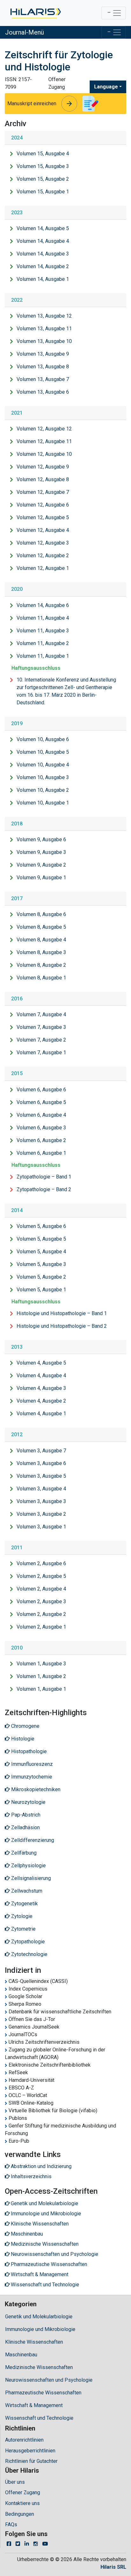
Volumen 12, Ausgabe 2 (43, 555)
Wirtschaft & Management (34, 2405)
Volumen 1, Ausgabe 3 (41, 1664)
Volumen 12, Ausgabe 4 (43, 530)
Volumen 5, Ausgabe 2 (41, 1277)
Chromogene (25, 1726)
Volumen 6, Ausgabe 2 (41, 1140)
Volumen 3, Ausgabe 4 (41, 1489)
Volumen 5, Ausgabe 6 (41, 1226)
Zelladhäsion (25, 1827)
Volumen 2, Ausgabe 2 (41, 1614)
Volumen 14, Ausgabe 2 (43, 266)
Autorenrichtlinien (24, 2440)
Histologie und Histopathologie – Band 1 (62, 1313)
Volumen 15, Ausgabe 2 (43, 179)
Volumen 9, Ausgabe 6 (41, 839)
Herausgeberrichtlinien (30, 2451)
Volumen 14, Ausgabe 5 (43, 228)
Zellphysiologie (28, 1866)
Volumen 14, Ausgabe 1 (43, 279)
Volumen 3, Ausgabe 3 (41, 1501)
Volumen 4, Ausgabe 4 (41, 1375)
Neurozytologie (28, 1802)
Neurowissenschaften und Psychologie (49, 2380)
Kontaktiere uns (22, 2503)
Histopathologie (28, 1751)
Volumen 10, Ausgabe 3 (43, 777)
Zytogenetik (24, 1904)
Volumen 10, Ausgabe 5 (43, 752)
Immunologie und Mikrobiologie (40, 2329)
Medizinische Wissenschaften (39, 2367)
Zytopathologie (27, 1942)
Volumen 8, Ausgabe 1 (41, 978)
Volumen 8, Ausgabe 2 (41, 965)
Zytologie (21, 1916)
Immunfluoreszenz (31, 1764)
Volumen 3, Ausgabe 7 (41, 1451)
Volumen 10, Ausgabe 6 (43, 739)
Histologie (22, 1739)
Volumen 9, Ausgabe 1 (41, 878)
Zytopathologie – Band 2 (44, 1189)
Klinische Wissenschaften (34, 2342)
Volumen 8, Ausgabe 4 (41, 940)
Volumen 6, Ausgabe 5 (41, 1102)
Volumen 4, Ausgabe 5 (41, 1363)
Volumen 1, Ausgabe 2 (41, 1676)
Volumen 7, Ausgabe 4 (41, 1014)
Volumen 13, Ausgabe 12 (44, 316)
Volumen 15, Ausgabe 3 (43, 166)
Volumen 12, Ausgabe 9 (43, 467)
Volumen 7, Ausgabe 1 (41, 1052)
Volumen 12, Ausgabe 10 (44, 454)
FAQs (11, 2524)
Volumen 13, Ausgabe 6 (43, 392)
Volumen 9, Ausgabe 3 (41, 852)
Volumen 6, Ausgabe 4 (41, 1115)
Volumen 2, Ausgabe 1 (41, 1627)
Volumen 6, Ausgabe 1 (41, 1153)
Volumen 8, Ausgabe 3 (41, 952)
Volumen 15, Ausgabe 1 (43, 192)
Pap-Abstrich (25, 1815)
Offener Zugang (23, 2492)
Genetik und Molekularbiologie (39, 2317)
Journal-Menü (24, 32)
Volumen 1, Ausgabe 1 (41, 1689)
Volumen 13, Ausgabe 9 (43, 354)
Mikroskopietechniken (35, 1789)
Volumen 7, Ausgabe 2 (41, 1040)
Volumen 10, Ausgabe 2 (43, 790)
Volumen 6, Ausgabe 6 (41, 1090)
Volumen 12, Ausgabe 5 (43, 517)
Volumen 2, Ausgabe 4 (41, 1589)
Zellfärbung (23, 1853)
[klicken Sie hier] (35, 13)
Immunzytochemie (31, 1777)
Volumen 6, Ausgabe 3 (41, 1128)
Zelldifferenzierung (32, 1840)
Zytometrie (23, 1929)
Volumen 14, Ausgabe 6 (43, 605)
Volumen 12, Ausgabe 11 (44, 441)
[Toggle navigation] (114, 13)
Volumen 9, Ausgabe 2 (41, 865)
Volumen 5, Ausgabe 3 (41, 1264)
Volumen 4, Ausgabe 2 (41, 1401)
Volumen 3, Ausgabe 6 (41, 1463)
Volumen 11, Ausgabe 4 (43, 618)
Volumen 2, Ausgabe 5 (41, 1576)
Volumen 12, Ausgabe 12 (44, 429)
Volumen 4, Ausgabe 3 (41, 1388)
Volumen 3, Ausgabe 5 (41, 1476)
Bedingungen (20, 2514)
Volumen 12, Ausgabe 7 (43, 492)
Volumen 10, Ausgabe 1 (43, 803)
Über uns (15, 2482)
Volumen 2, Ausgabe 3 (41, 1601)
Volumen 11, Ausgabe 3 (43, 631)
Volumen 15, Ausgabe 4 (43, 154)
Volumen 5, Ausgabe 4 (41, 1252)
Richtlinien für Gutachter (31, 2461)
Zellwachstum (26, 1891)
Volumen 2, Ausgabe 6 (41, 1563)
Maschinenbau (21, 2355)
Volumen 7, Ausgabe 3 (41, 1027)
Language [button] (106, 87)
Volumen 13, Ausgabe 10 (44, 341)
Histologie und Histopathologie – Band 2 (62, 1326)
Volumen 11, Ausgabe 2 (43, 643)
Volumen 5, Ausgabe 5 (41, 1239)
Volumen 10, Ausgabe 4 (43, 765)
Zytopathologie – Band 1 (44, 1177)
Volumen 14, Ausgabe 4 (43, 241)
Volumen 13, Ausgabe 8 (43, 367)
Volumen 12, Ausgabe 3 (43, 543)
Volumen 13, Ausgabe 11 (44, 329)
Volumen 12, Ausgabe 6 (43, 505)
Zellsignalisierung (30, 1878)
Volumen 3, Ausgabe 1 (41, 1527)
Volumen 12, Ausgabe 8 (43, 479)
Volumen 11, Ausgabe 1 (43, 656)
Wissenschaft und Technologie (39, 2418)
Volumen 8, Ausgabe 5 (41, 927)
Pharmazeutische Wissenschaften (43, 2393)
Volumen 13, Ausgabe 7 (43, 379)
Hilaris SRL (113, 2567)
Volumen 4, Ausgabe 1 (41, 1414)
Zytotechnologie (29, 1954)
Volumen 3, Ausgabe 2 (41, 1514)
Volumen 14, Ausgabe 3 (43, 254)
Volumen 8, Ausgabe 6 (41, 914)
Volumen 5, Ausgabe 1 (41, 1290)
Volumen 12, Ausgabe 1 (43, 568)
